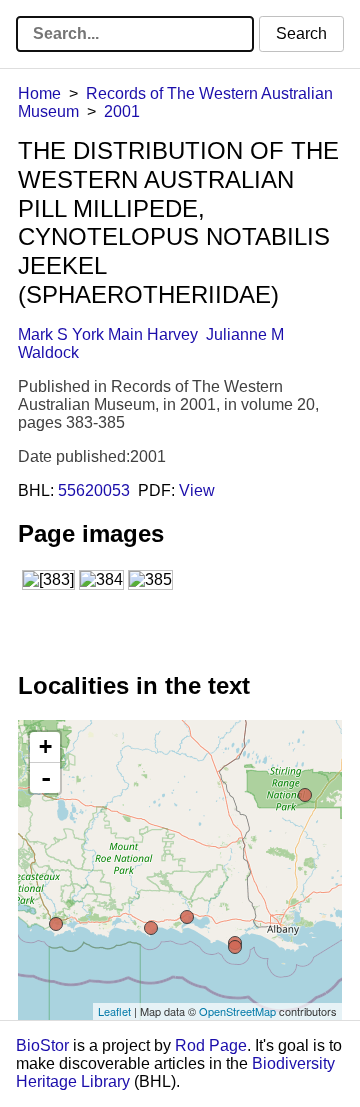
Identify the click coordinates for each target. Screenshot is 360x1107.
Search (301, 33)
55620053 (94, 490)
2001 (122, 111)
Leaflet (114, 1011)
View (197, 490)
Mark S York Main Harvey (108, 334)
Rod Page (211, 1045)
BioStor (42, 1045)
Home (39, 93)
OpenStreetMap (237, 1011)
